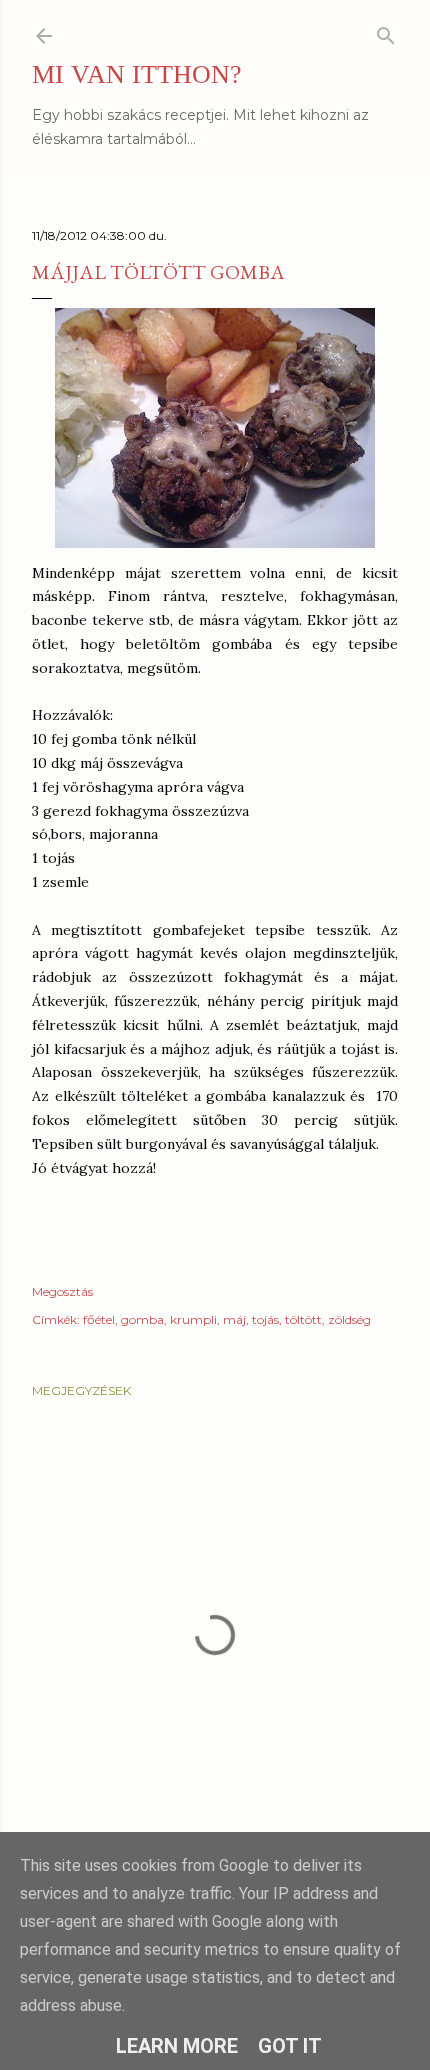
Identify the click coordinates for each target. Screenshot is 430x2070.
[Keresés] (386, 31)
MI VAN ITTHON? (137, 74)
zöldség (349, 1319)
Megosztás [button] (62, 1291)
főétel (99, 1319)
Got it (290, 2046)
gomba (142, 1319)
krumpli (193, 1319)
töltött (303, 1319)
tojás (265, 1319)
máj (234, 1319)
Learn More (177, 2046)
